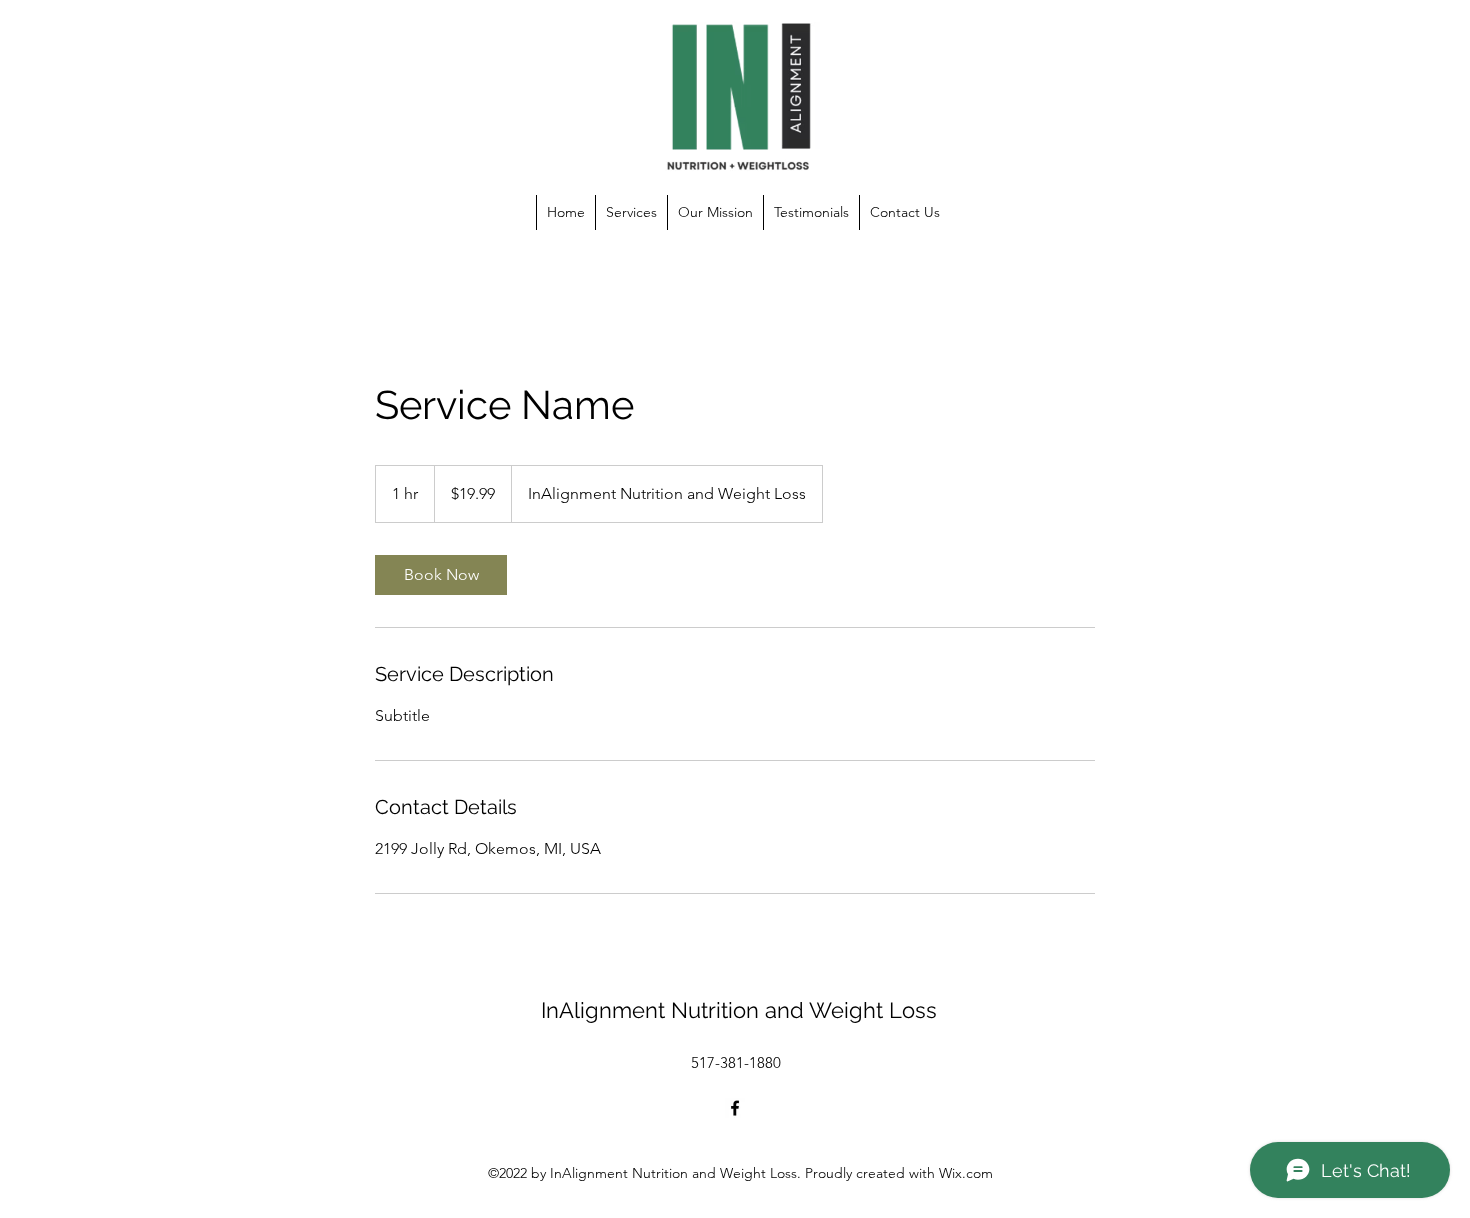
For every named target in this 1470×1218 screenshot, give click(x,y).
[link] (441, 575)
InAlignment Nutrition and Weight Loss (739, 1010)
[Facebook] (735, 1108)
